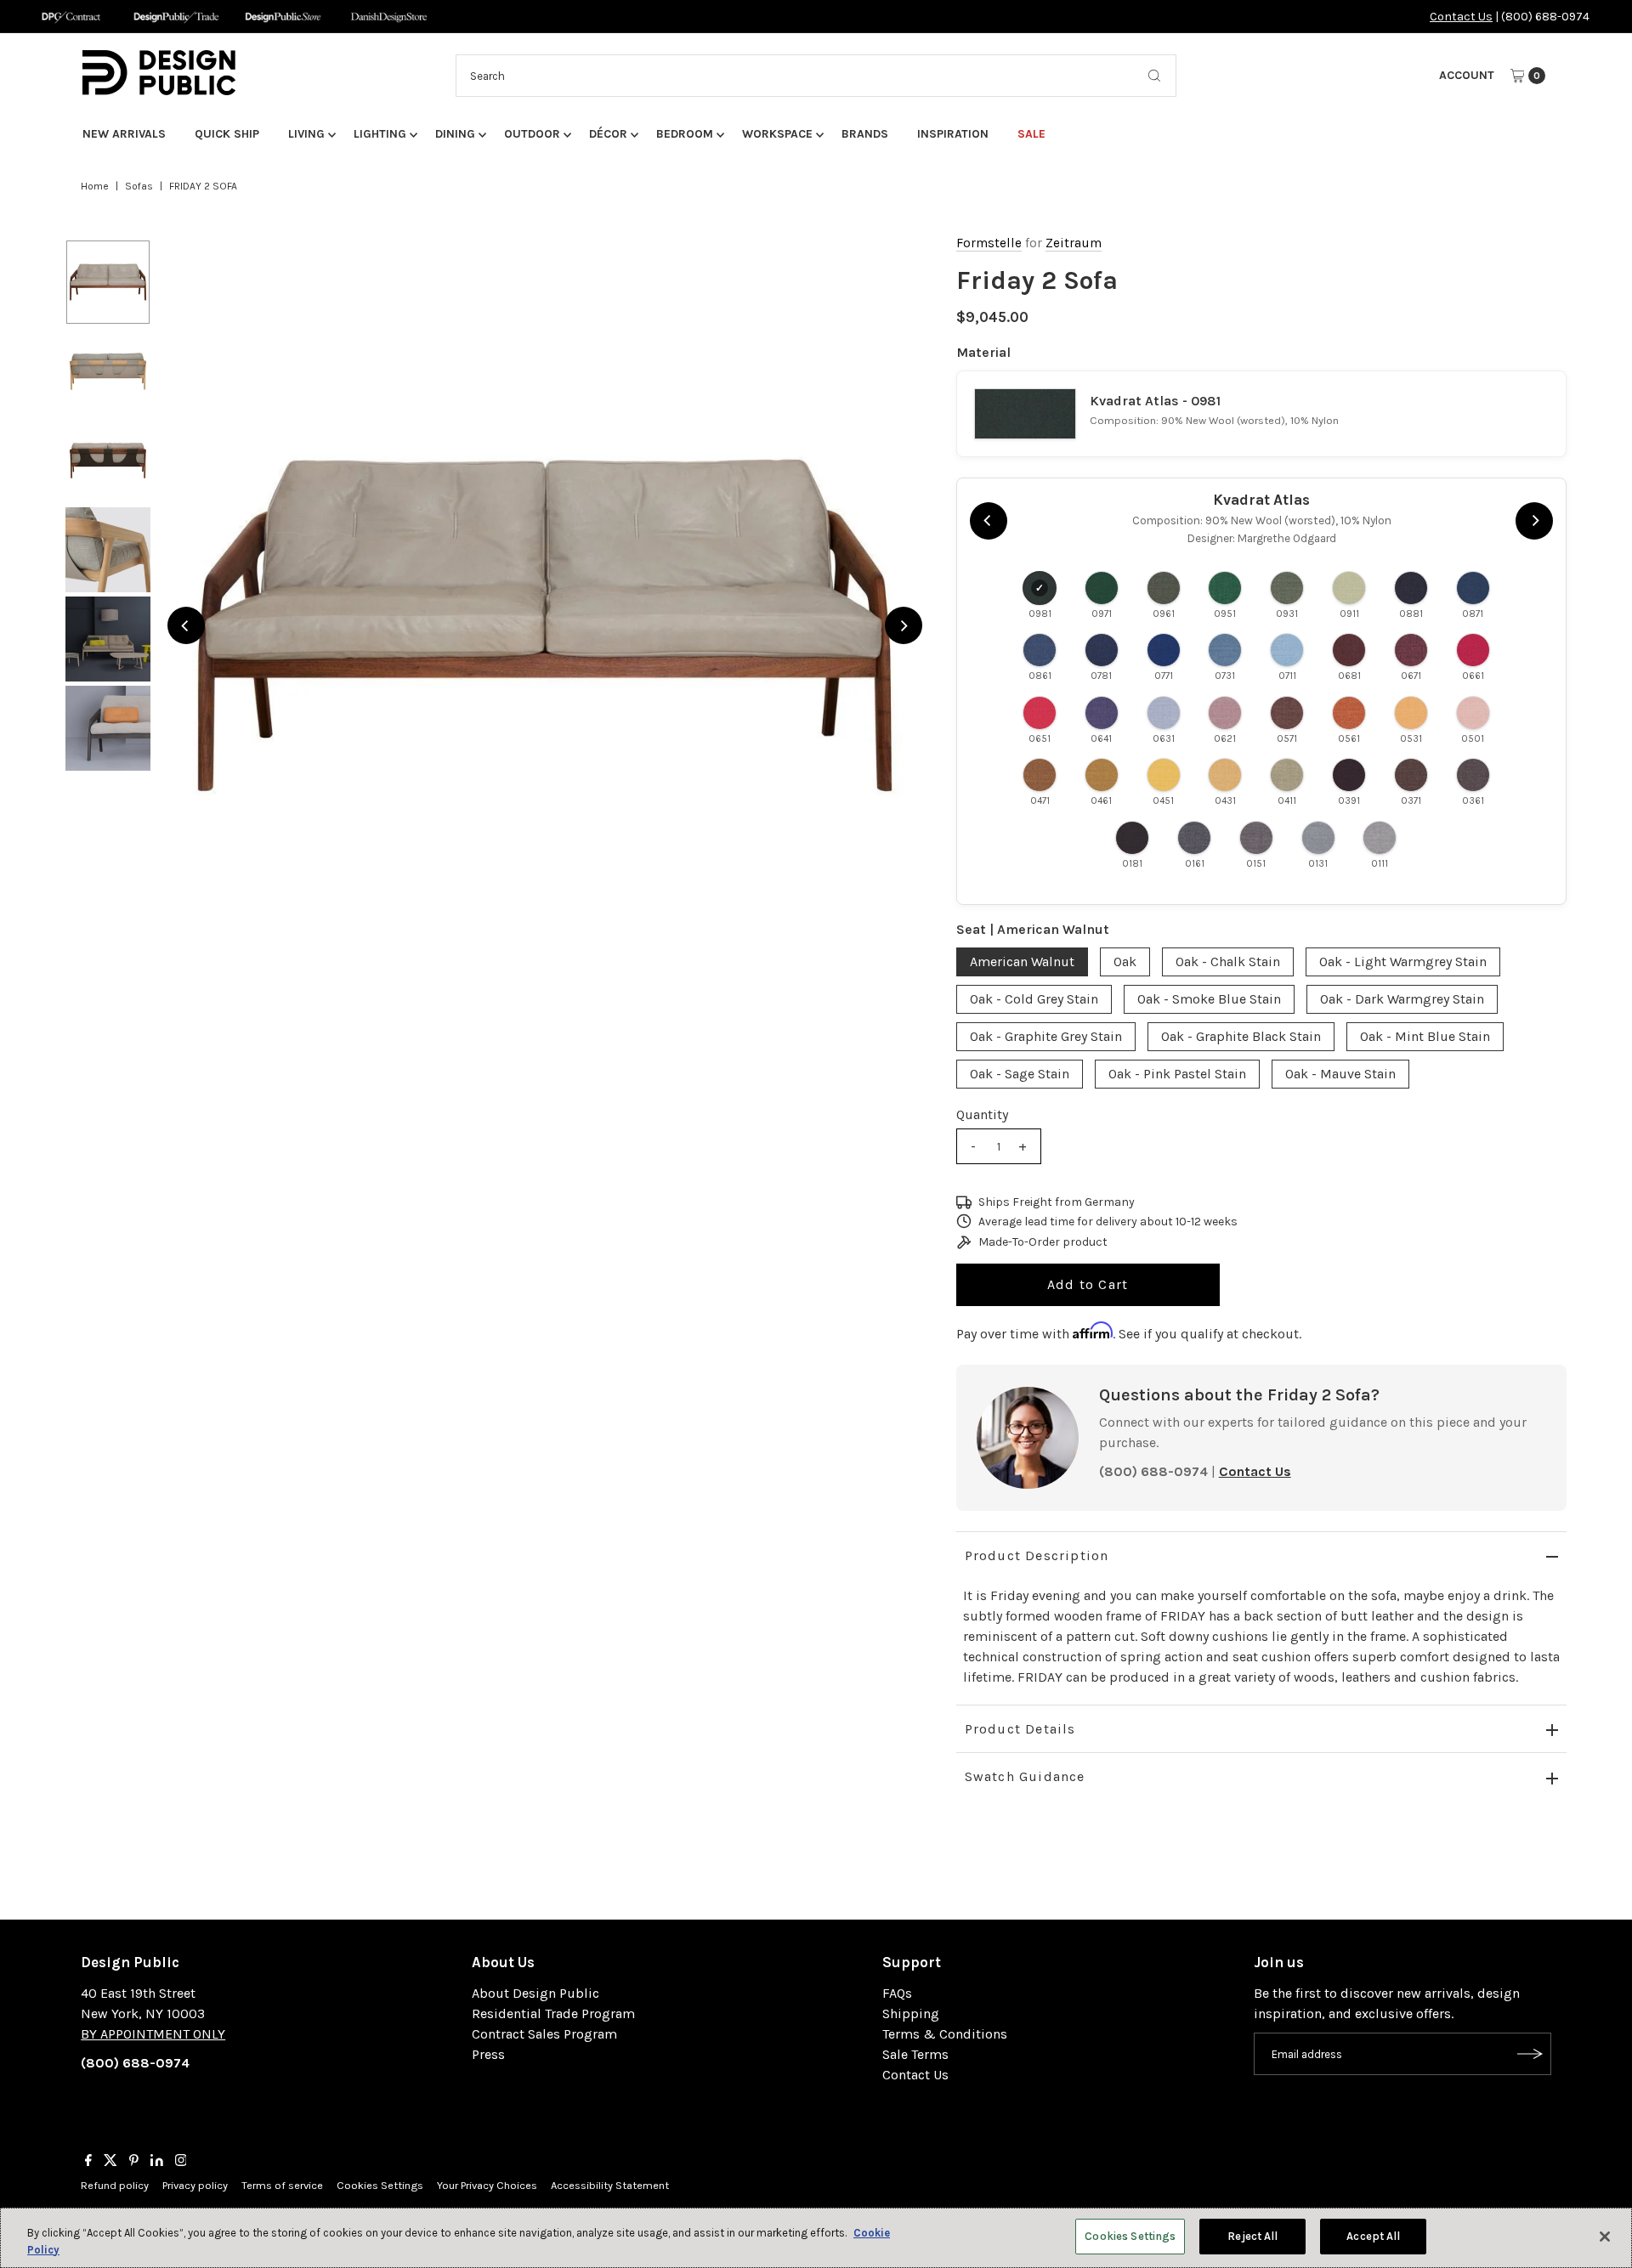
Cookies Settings (380, 2185)
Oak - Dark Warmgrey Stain (1402, 999)
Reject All (1252, 2236)
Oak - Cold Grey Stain (1034, 999)
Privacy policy (195, 2185)
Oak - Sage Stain (1020, 1074)
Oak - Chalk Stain (1228, 961)
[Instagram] (181, 2162)
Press (488, 2054)
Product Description (1037, 1555)
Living (306, 134)
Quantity (982, 1114)
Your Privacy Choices (487, 2185)
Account (1467, 75)
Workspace (777, 134)
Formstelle (989, 243)
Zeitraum (1074, 243)
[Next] (904, 625)
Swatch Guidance (1025, 1776)
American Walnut (1022, 961)
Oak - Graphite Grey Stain (1046, 1036)
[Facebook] (88, 2162)
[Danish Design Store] (389, 17)
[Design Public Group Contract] (70, 17)
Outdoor (532, 134)
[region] (545, 625)
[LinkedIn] (157, 2162)
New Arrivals (124, 134)
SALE (1031, 134)
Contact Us (1461, 17)
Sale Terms (915, 2054)
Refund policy (115, 2185)
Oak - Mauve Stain (1340, 1074)
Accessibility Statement (610, 2185)
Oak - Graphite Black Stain (1241, 1036)
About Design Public (535, 1993)
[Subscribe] (1530, 2054)
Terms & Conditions (945, 2034)
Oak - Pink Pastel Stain (1177, 1074)
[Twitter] (110, 2162)
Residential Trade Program (553, 2013)
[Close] (1605, 2237)
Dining (455, 134)
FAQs (897, 1993)
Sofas (139, 186)
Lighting (380, 134)
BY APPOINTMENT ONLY (153, 2034)
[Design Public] (283, 17)
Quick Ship (227, 134)
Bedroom (685, 134)
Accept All (1373, 2236)
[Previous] (186, 625)
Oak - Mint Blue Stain (1425, 1036)
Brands (865, 134)
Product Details (1020, 1729)
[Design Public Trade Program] (176, 17)
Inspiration (953, 134)
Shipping (911, 2013)
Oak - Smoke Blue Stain (1209, 999)
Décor (608, 134)
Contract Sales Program (544, 2034)
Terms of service (282, 2185)
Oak (1125, 961)
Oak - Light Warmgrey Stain (1403, 961)
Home (95, 186)
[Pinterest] (134, 2162)
